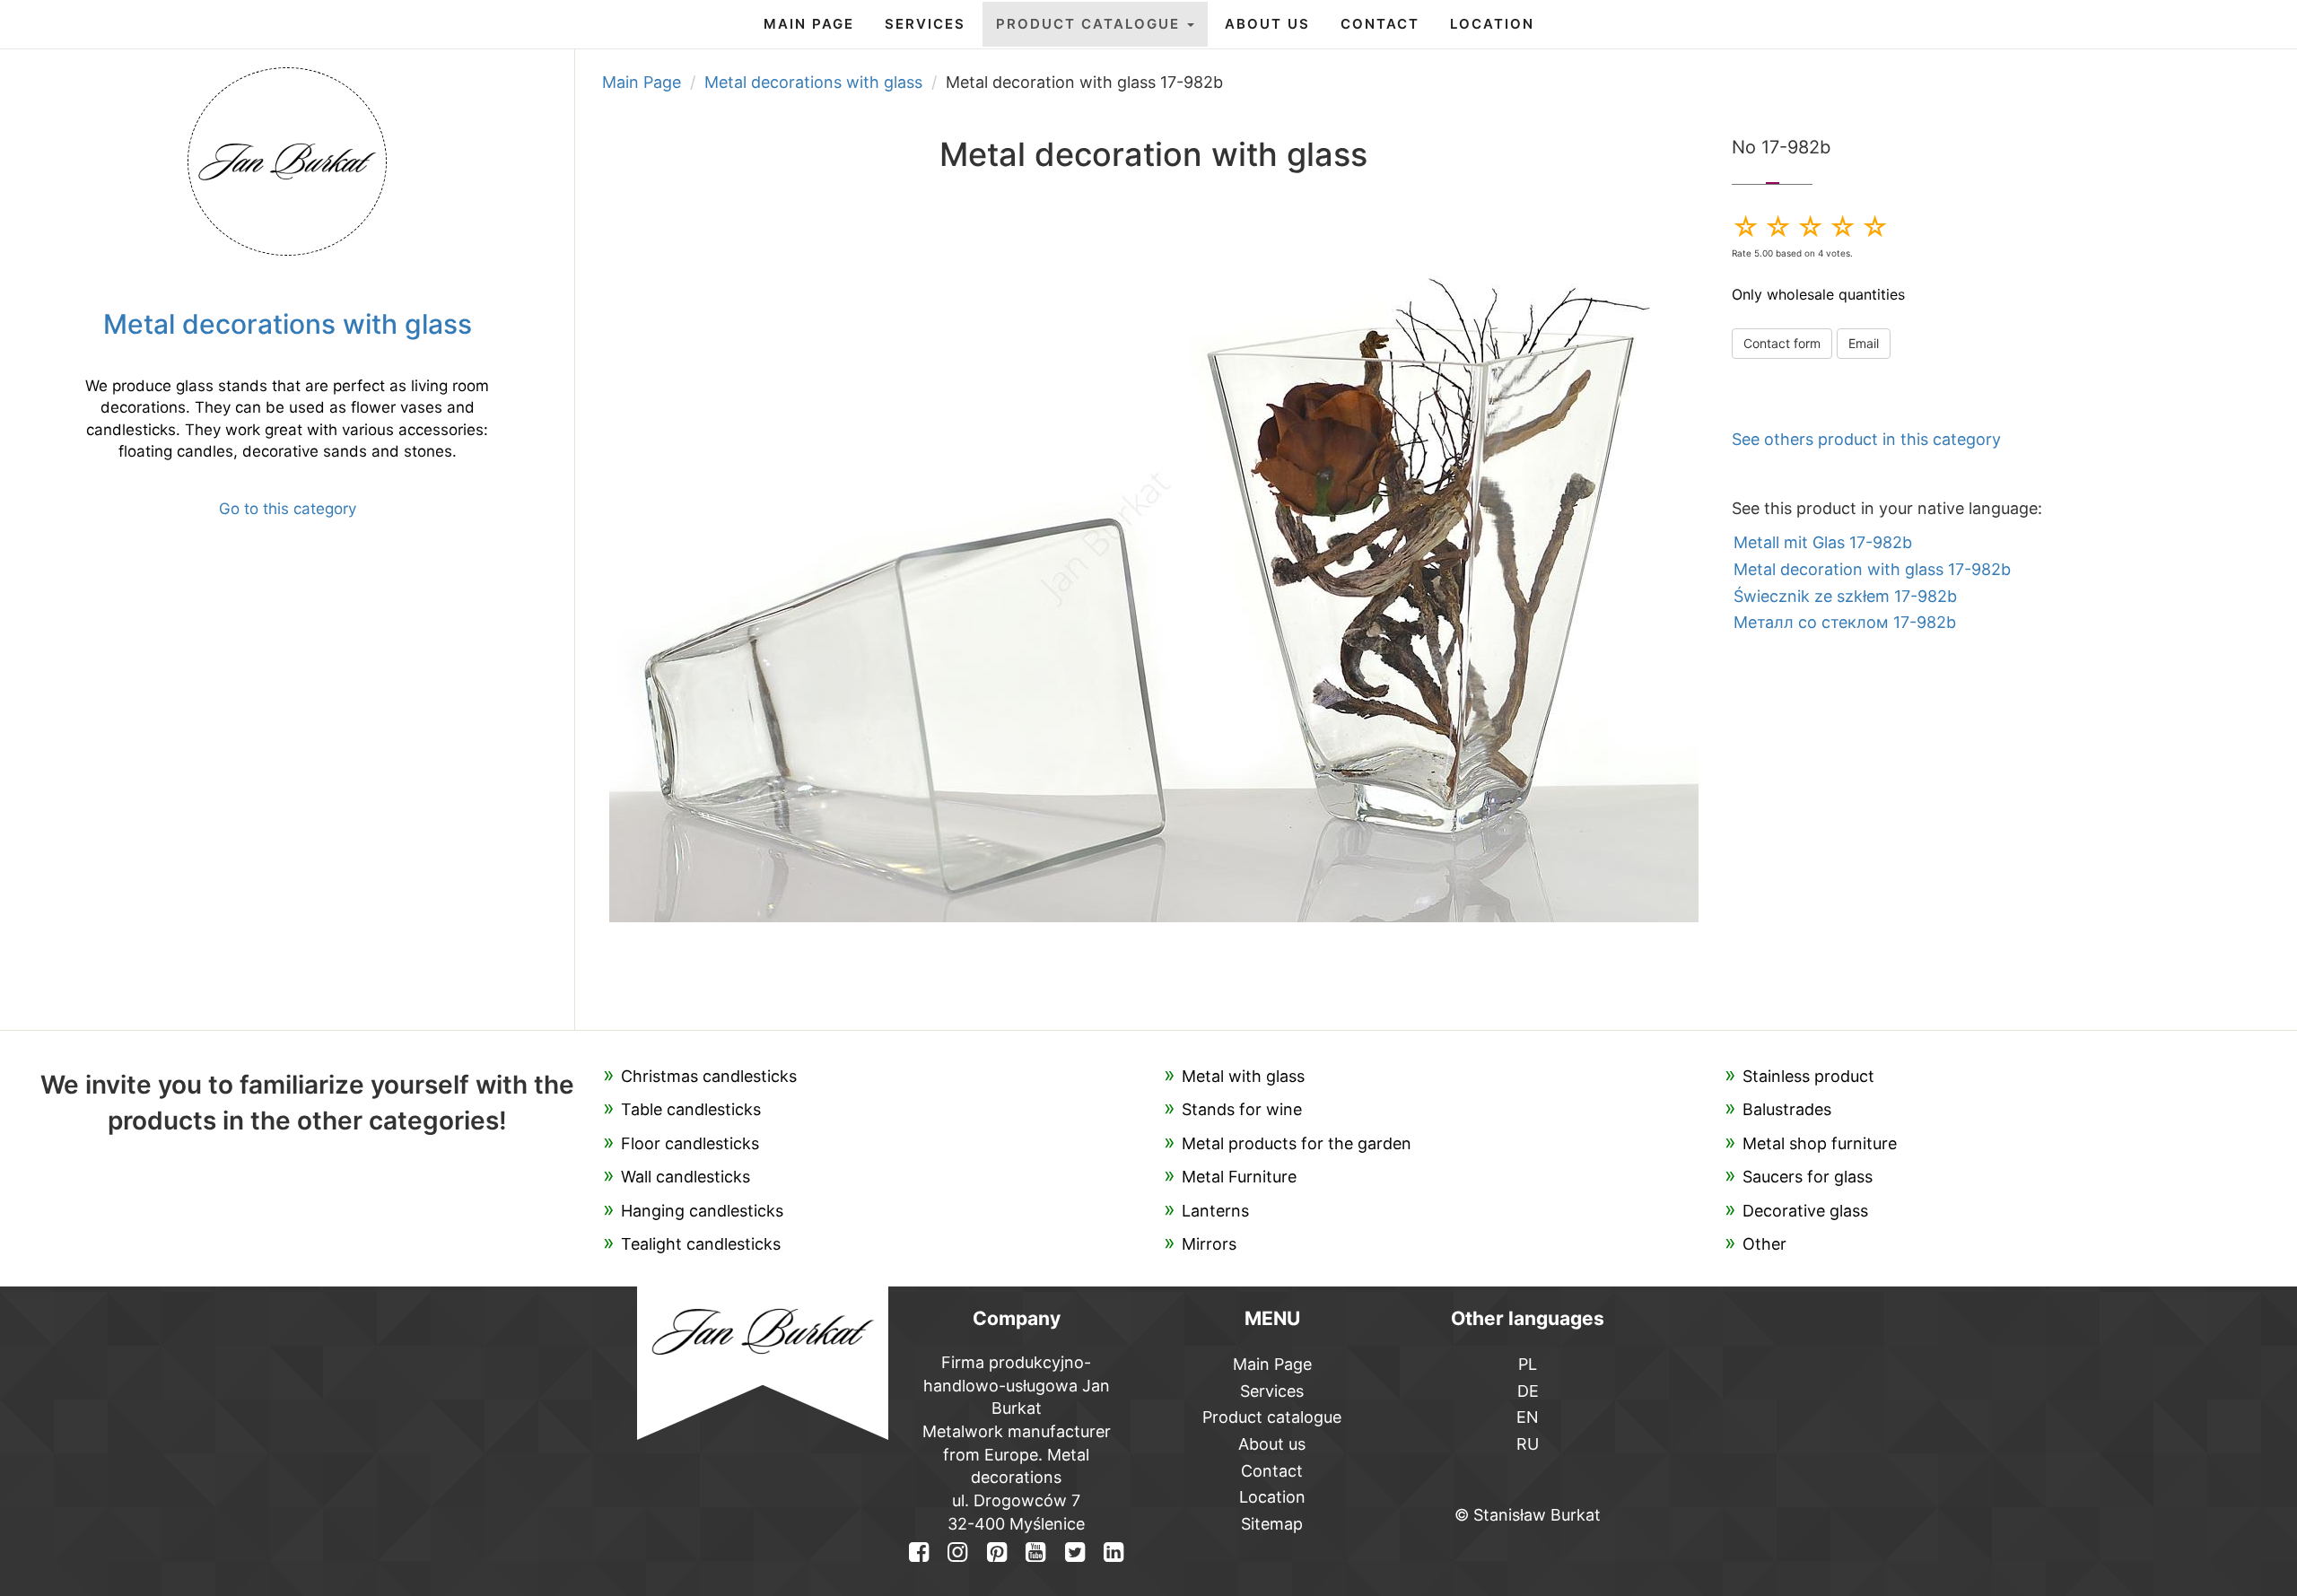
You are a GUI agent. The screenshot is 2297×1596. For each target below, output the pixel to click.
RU (1528, 1444)
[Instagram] (957, 1552)
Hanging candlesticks (702, 1211)
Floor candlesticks (690, 1143)
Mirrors (1209, 1244)
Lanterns (1215, 1211)
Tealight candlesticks (701, 1244)
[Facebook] (919, 1552)
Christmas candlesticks (709, 1076)
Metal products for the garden (1297, 1143)
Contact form (1782, 343)
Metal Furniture (1239, 1177)
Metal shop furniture (1820, 1143)
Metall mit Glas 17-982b (1823, 542)
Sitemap (1272, 1524)
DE (1528, 1391)
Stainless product (1808, 1076)
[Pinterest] (997, 1552)
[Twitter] (1074, 1552)
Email (1864, 343)
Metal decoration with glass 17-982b (1872, 569)
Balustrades (1787, 1109)
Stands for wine (1242, 1109)
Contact (1380, 24)
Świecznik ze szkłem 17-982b (1845, 596)
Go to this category (288, 509)
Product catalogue (1091, 24)
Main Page (809, 24)
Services (925, 24)
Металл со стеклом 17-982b (1845, 622)
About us (1267, 24)
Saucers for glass (1808, 1177)
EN (1528, 1417)
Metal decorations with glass (813, 82)
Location (1492, 24)
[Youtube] (1035, 1552)
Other (1764, 1244)
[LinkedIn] (1114, 1552)
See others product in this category (1866, 439)
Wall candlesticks (686, 1177)
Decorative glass (1805, 1211)
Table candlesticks (691, 1109)
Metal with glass (1243, 1076)
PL (1528, 1364)
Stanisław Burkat (1537, 1515)
